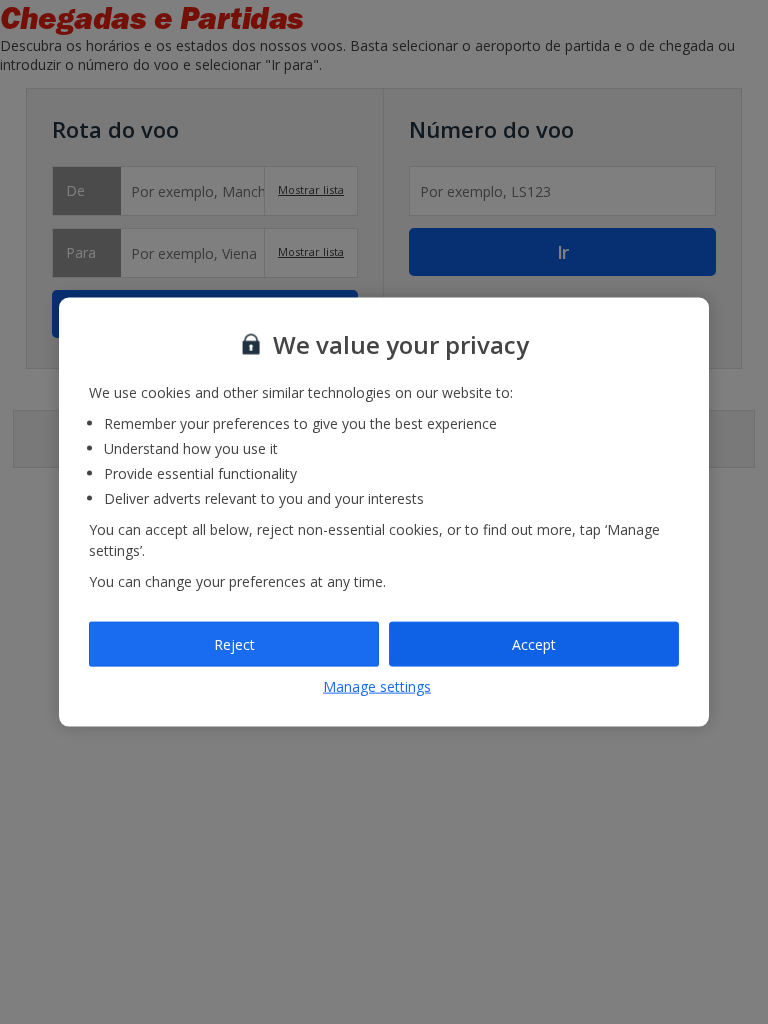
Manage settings (377, 686)
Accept (534, 643)
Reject (234, 643)
